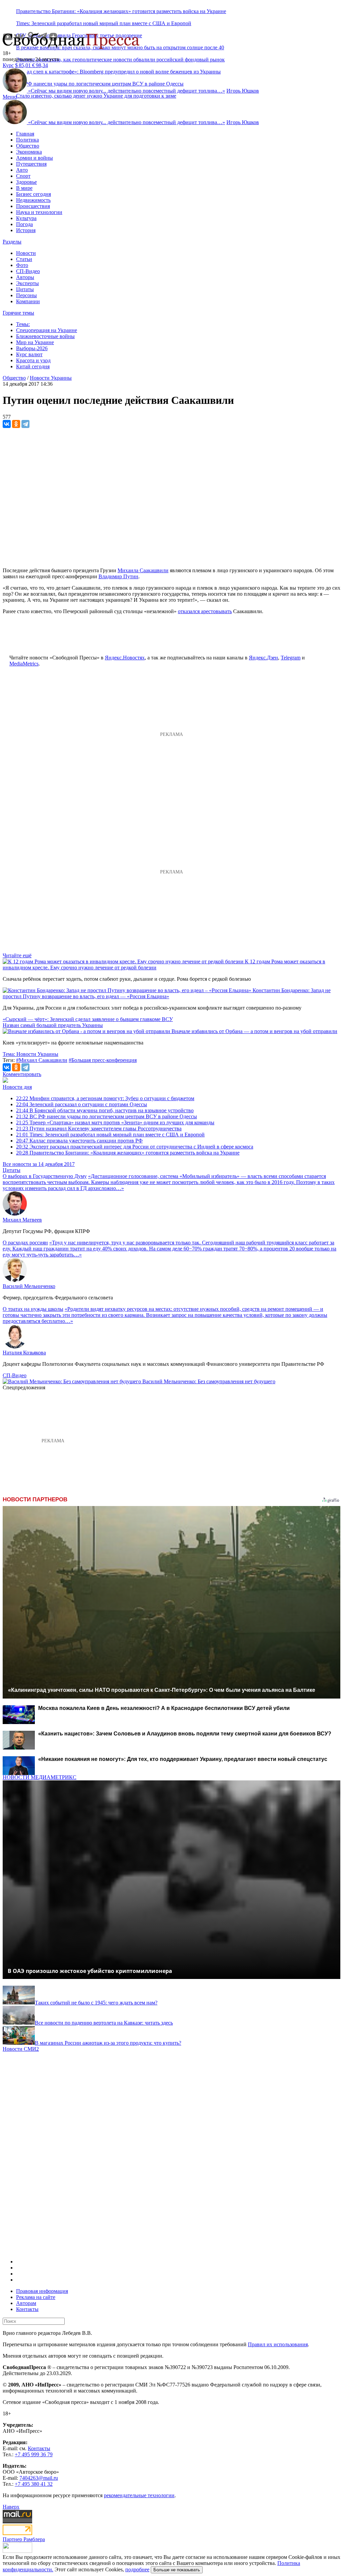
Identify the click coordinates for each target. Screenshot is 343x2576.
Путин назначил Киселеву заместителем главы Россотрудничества (99, 1129)
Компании (28, 301)
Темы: (23, 324)
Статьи (24, 259)
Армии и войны (35, 158)
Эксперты (27, 283)
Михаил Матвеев (22, 1220)
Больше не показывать (177, 2570)
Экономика (29, 152)
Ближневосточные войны (45, 336)
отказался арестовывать (205, 611)
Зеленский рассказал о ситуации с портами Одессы (82, 1104)
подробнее (137, 2569)
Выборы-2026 (32, 348)
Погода (24, 224)
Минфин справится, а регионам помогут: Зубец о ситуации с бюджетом (105, 1098)
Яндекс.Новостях (125, 658)
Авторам (26, 2303)
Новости (26, 253)
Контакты (27, 2309)
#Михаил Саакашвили (42, 1060)
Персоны (26, 295)
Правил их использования (278, 2344)
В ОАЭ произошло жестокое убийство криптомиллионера (90, 1971)
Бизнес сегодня (33, 194)
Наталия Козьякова (24, 1353)
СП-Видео (28, 271)
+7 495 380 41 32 (34, 2484)
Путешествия (31, 164)
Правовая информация (42, 2291)
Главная (25, 134)
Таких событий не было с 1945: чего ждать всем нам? (96, 2003)
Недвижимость (33, 200)
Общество (28, 146)
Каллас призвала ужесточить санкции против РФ (79, 1141)
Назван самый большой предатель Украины (53, 1025)
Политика (27, 140)
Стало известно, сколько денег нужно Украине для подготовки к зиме (96, 96)
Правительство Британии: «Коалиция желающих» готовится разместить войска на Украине (121, 11)
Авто (22, 170)
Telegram (291, 658)
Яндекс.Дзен (263, 658)
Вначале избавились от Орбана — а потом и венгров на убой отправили (254, 1031)
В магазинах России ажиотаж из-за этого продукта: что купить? (108, 2043)
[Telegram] (25, 424)
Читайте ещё (17, 955)
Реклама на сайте (36, 2297)
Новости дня (17, 1087)
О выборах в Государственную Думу (45, 1176)
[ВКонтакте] (7, 424)
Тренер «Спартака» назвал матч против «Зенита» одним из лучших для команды (115, 1122)
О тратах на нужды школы (33, 1309)
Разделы (12, 242)
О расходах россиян (25, 1243)
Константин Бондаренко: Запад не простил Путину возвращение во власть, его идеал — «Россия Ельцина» (167, 993)
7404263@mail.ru (39, 2478)
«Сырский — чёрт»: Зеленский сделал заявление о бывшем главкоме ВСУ (88, 1019)
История (26, 230)
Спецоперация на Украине (47, 330)
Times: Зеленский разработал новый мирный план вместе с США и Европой (104, 23)
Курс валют (29, 354)
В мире (24, 188)
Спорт (23, 176)
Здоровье (26, 182)
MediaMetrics (24, 664)
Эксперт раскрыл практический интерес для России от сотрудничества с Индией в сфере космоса (135, 1147)
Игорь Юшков (243, 91)
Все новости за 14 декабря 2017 (39, 1164)
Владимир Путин (118, 576)
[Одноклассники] (16, 424)
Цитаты (25, 289)
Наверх (11, 2507)
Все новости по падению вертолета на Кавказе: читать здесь (104, 2023)
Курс (8, 65)
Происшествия (33, 206)
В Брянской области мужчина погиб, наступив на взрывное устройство (105, 1110)
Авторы (25, 277)
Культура (26, 218)
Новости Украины (51, 378)
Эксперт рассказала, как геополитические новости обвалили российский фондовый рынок (120, 60)
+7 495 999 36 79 (34, 2454)
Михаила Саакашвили (143, 570)
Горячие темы (18, 313)
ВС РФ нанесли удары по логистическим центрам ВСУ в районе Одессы (107, 1116)
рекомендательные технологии (139, 2495)
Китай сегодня (33, 366)
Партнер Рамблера (24, 2539)
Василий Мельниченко (29, 1286)
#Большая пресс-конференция (103, 1060)
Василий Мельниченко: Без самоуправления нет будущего (209, 1381)
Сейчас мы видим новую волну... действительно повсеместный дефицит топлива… (127, 91)
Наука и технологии (39, 212)
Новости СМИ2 (21, 2049)
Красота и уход (33, 360)
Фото (22, 265)
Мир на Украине (35, 342)
